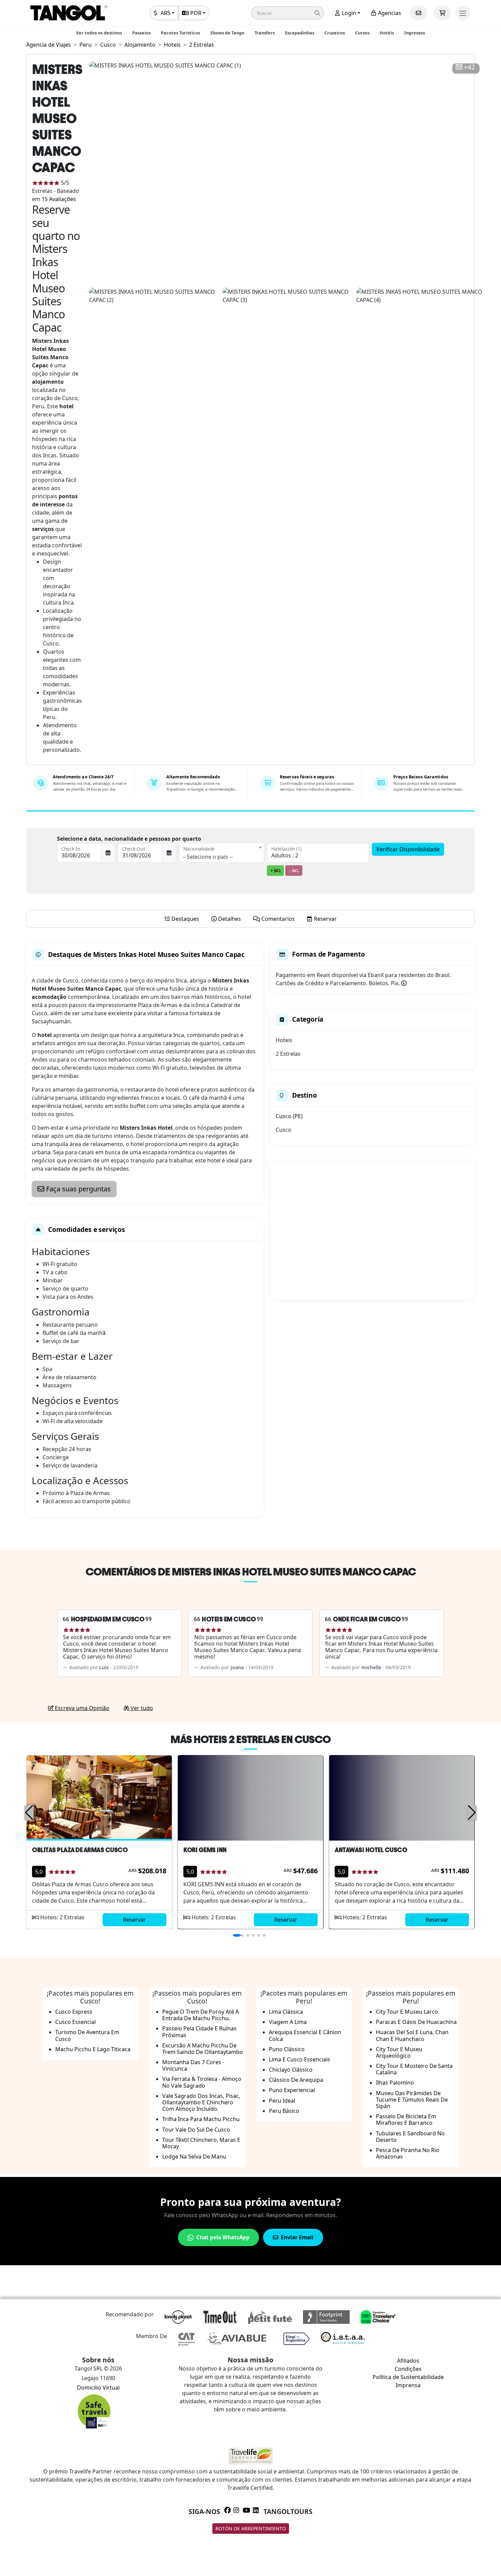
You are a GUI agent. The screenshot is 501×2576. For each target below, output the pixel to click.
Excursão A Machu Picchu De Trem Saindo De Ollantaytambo (203, 2049)
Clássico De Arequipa (296, 2080)
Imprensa (408, 2385)
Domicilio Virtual (98, 2388)
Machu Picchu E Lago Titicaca (93, 2049)
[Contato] (419, 13)
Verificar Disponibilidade (408, 849)
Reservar (134, 1920)
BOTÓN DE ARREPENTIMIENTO (251, 2528)
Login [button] (348, 13)
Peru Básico (284, 2111)
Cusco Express (74, 2012)
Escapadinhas (300, 33)
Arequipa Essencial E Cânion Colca (305, 2035)
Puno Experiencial (292, 2090)
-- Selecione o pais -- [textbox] (207, 857)
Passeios (141, 33)
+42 (469, 67)
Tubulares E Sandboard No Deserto (410, 2137)
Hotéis (387, 33)
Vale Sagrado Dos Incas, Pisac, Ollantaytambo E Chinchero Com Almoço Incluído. (201, 2102)
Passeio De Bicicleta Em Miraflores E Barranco (406, 2120)
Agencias (389, 13)
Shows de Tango (227, 33)
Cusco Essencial (75, 2022)
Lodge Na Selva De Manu (194, 2156)
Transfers (265, 33)
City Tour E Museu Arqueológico (399, 2052)
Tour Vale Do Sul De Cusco (196, 2130)
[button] (288, 13)
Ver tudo (141, 1708)
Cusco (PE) (289, 1116)
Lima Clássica (286, 2012)
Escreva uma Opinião (81, 1708)
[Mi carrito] (442, 13)
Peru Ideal (282, 2101)
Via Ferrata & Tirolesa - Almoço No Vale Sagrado (202, 2082)
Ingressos (415, 33)
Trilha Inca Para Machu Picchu (201, 2119)
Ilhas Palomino (395, 2083)
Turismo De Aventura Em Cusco (87, 2035)
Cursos (362, 33)
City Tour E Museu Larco (407, 2012)
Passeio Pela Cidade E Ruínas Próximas (199, 2032)
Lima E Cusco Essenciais (300, 2059)
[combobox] (222, 853)
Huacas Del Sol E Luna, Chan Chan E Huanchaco (412, 2035)
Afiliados (408, 2361)
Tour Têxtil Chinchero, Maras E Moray (201, 2143)
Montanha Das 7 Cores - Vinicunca (193, 2065)
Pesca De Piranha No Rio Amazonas (408, 2153)
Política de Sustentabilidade (408, 2377)
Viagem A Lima (288, 2022)
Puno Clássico (287, 2049)
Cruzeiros (335, 33)
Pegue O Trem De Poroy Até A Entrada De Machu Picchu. (201, 2015)
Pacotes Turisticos (180, 33)
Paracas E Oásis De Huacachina (416, 2022)
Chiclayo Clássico (291, 2070)
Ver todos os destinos (99, 33)
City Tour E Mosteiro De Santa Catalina (414, 2069)
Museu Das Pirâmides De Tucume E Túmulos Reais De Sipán (412, 2100)
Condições (408, 2369)
